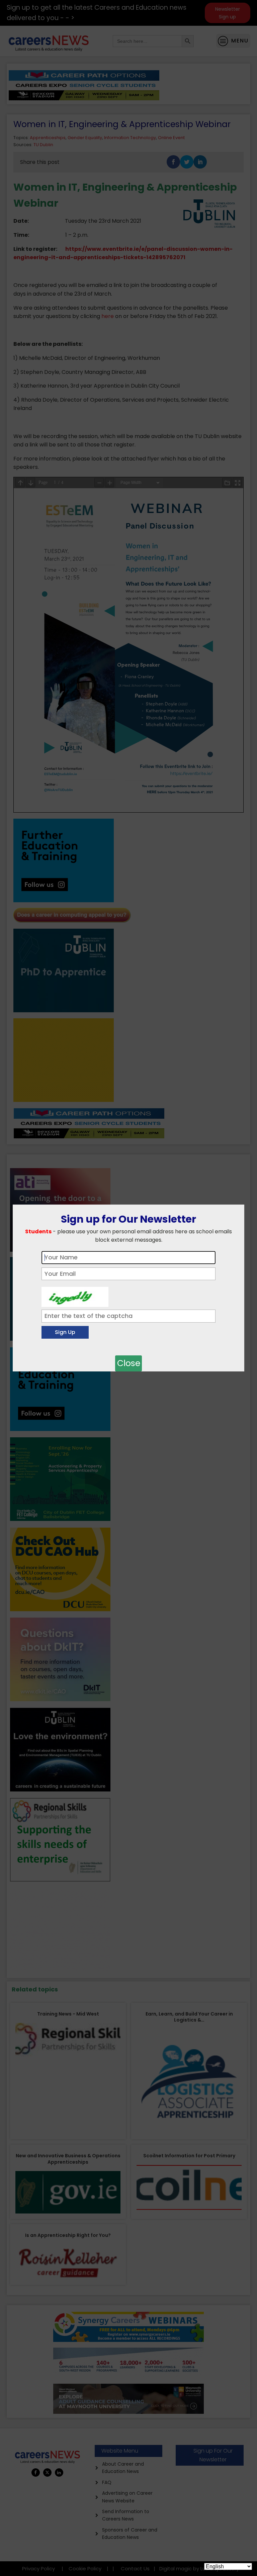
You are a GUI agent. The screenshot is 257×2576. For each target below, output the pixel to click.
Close (129, 1363)
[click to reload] (75, 1295)
